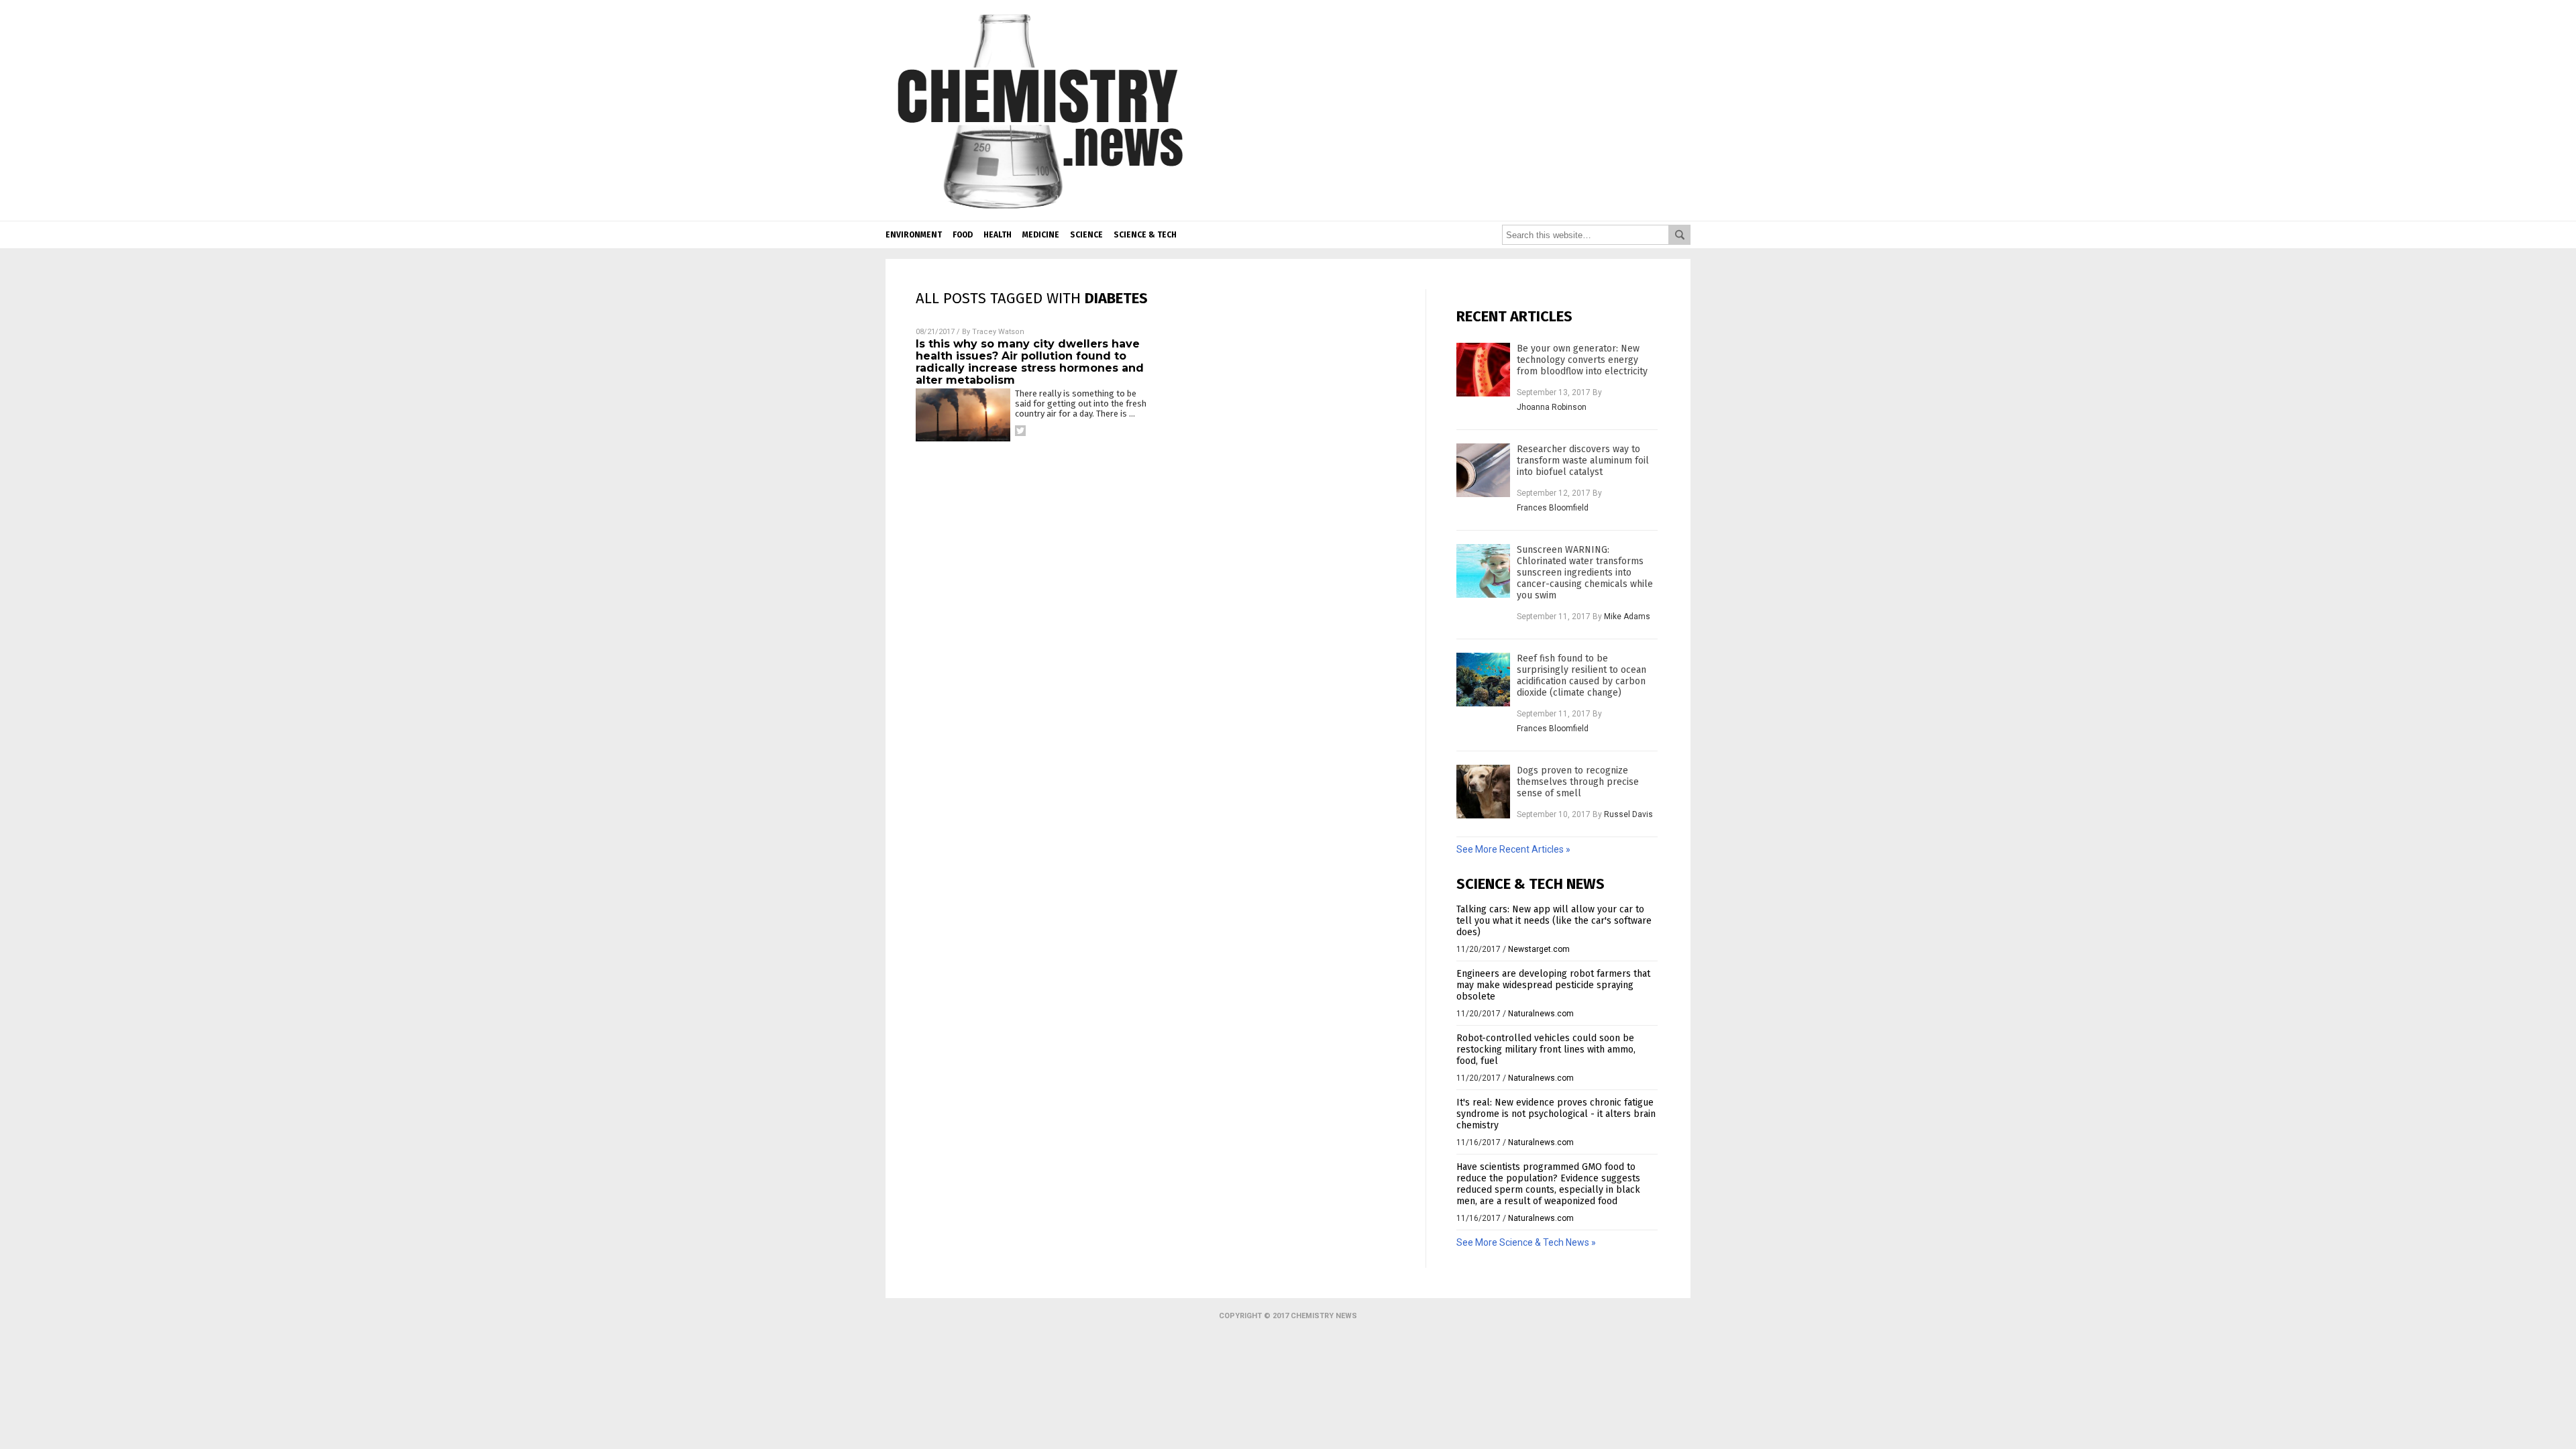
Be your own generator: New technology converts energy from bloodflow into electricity (1582, 360)
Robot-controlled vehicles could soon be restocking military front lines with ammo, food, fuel (1546, 1050)
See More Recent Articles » (1513, 849)
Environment (914, 235)
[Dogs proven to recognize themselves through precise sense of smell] (1483, 792)
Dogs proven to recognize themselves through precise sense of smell (1578, 782)
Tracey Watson (998, 332)
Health (998, 235)
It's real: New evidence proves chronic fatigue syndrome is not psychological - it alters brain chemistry (1556, 1114)
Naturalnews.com (1541, 1014)
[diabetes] (1040, 211)
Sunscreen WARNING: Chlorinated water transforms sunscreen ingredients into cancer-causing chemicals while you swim (1585, 573)
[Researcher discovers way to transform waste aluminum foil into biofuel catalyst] (1483, 470)
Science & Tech (1145, 235)
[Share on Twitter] (1020, 431)
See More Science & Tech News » (1526, 1242)
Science (1086, 235)
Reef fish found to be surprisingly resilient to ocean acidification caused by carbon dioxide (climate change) (1581, 676)
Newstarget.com (1539, 949)
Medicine (1041, 235)
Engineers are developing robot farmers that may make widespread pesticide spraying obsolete (1553, 985)
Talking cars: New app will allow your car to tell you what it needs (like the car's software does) (1554, 921)
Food (963, 235)
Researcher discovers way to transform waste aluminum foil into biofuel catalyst (1583, 461)
